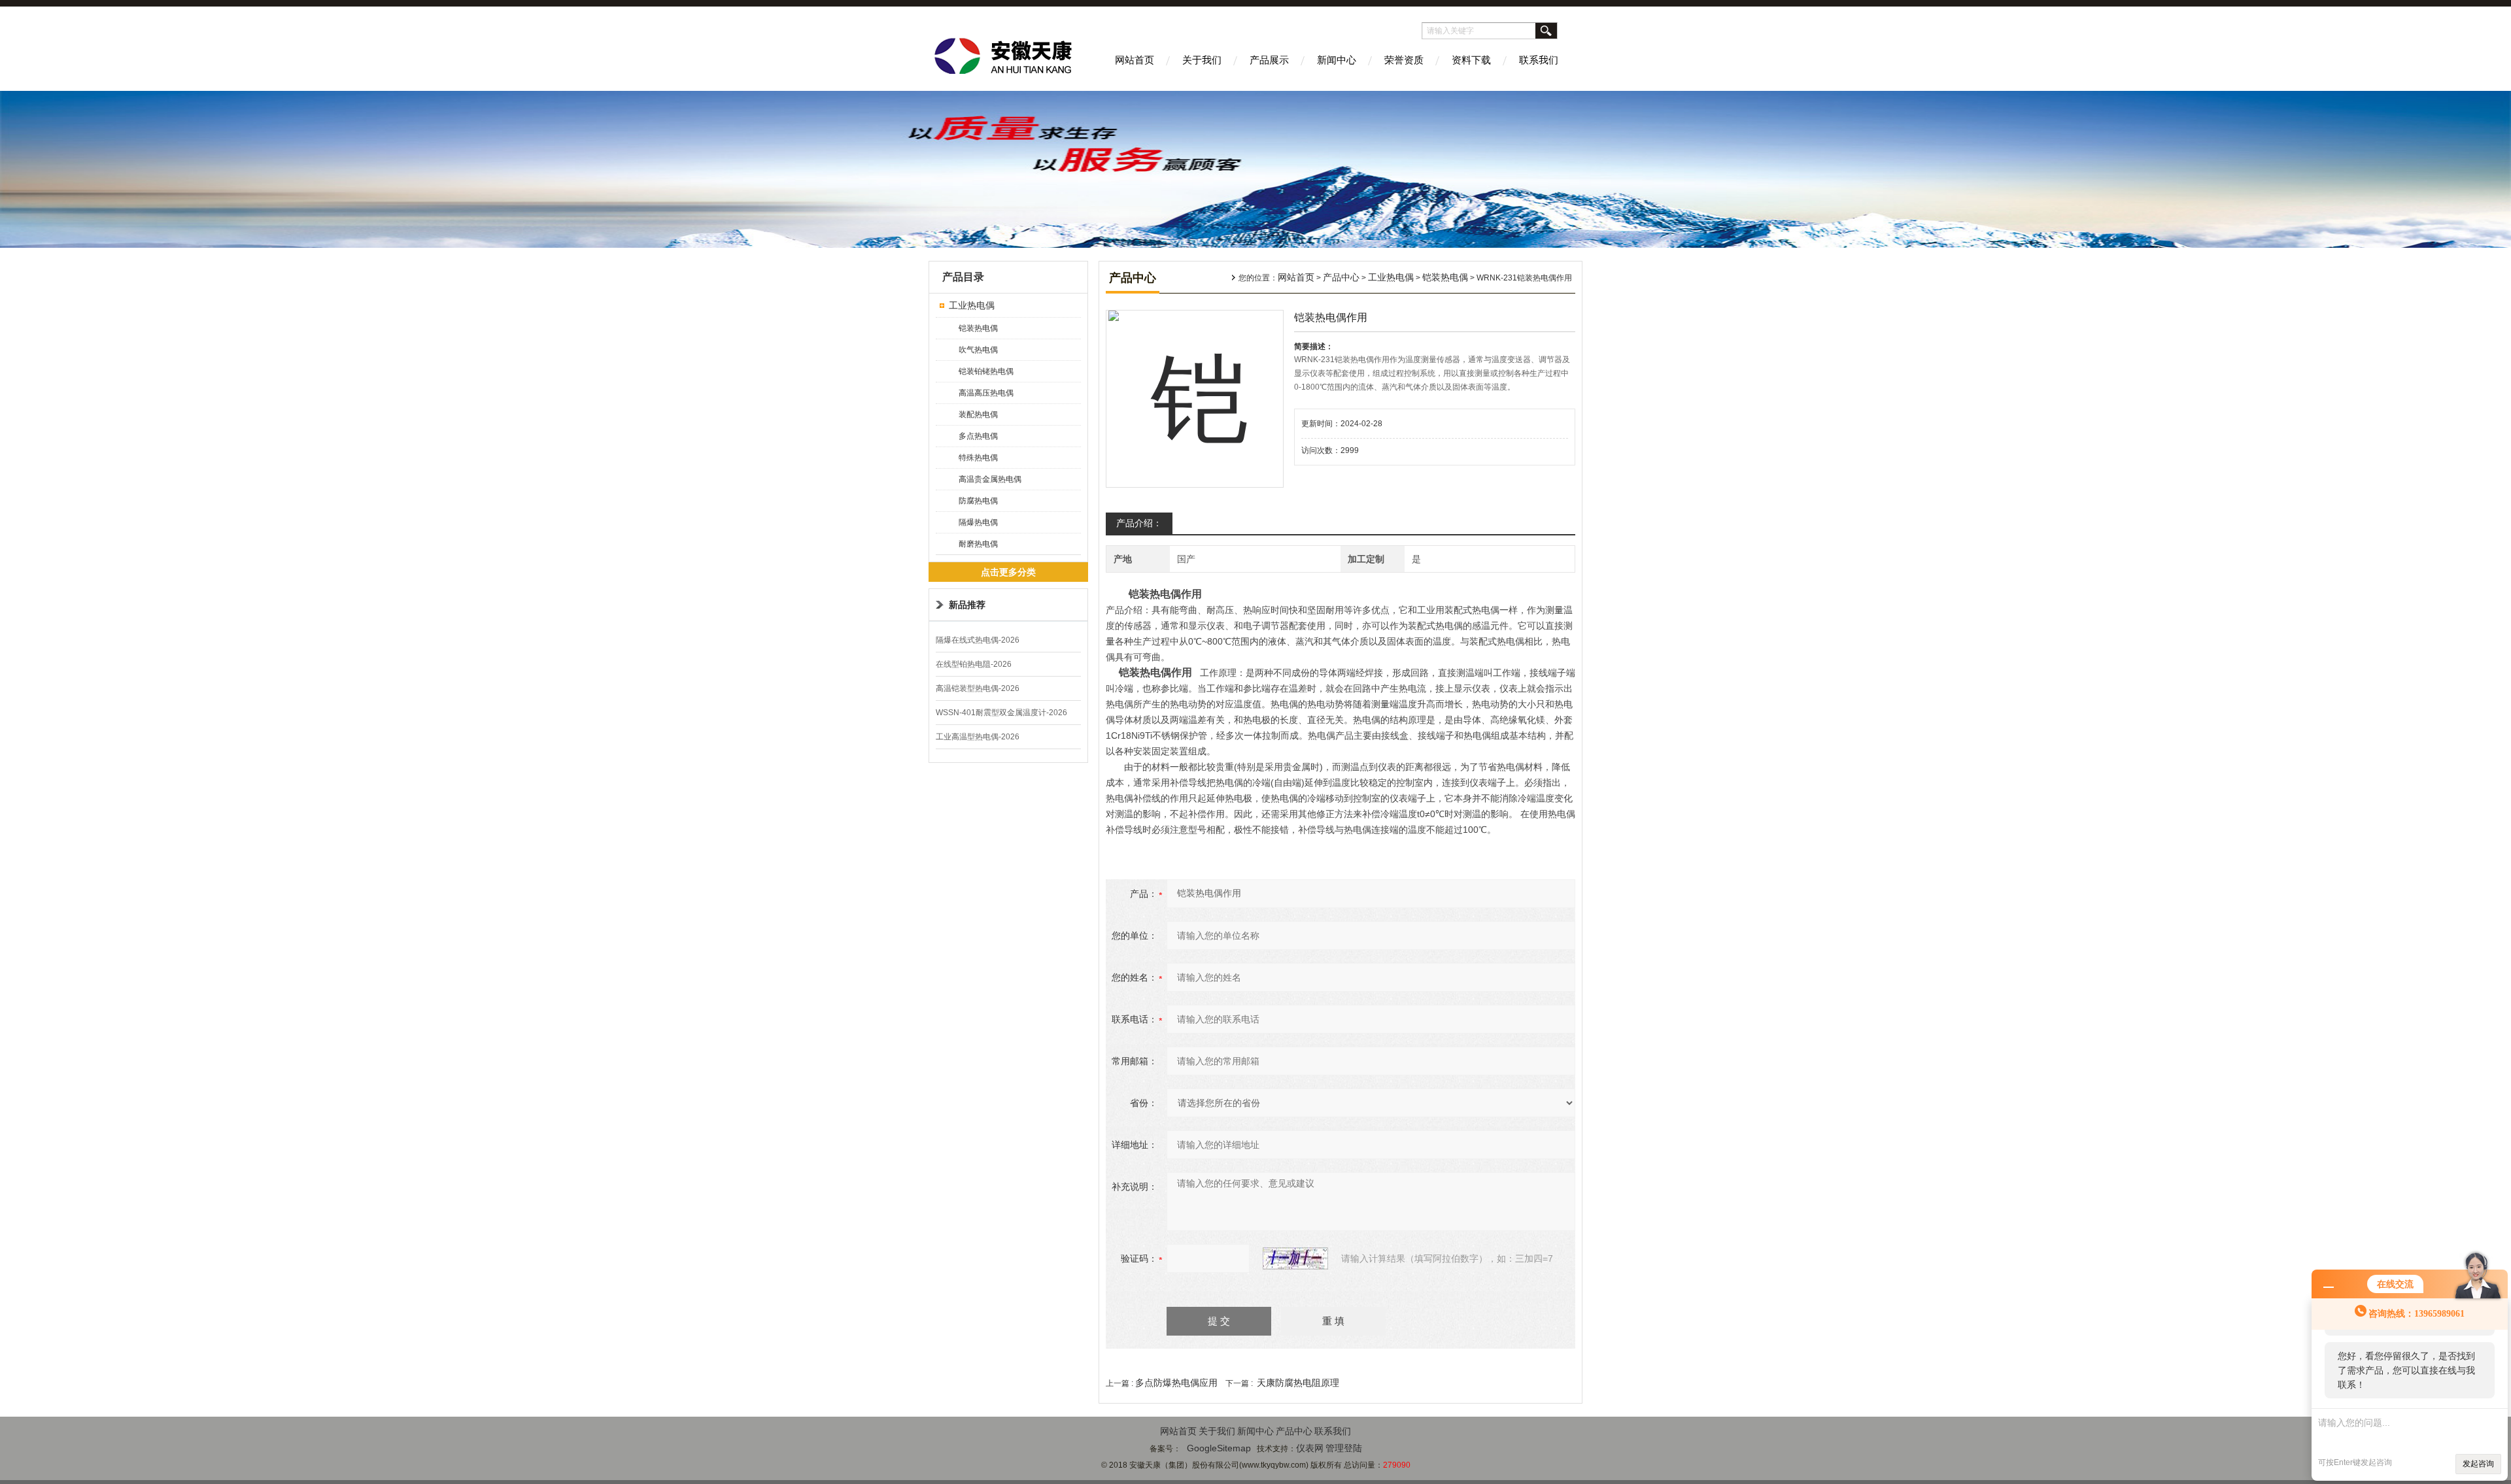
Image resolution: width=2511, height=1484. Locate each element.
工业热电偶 (972, 305)
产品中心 (1341, 277)
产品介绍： (1139, 523)
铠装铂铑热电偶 (986, 371)
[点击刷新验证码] (1295, 1258)
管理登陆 (1344, 1448)
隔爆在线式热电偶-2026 (978, 640)
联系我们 (1539, 60)
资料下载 (1471, 60)
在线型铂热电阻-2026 (974, 664)
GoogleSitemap (1219, 1448)
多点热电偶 (978, 436)
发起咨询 (2478, 1464)
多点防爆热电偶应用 (1176, 1383)
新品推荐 (967, 605)
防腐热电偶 (978, 501)
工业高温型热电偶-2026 (978, 737)
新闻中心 (1337, 60)
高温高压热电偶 (986, 393)
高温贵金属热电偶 (990, 479)
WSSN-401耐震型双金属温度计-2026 (1001, 713)
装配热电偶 (978, 414)
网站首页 (1135, 60)
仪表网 (1310, 1448)
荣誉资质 (1404, 60)
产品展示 (1269, 60)
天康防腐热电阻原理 (1298, 1383)
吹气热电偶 (978, 350)
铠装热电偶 (978, 328)
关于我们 (1202, 60)
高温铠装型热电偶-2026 (978, 688)
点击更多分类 (1008, 572)
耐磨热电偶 (978, 544)
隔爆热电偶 (978, 522)
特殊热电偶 (978, 458)
